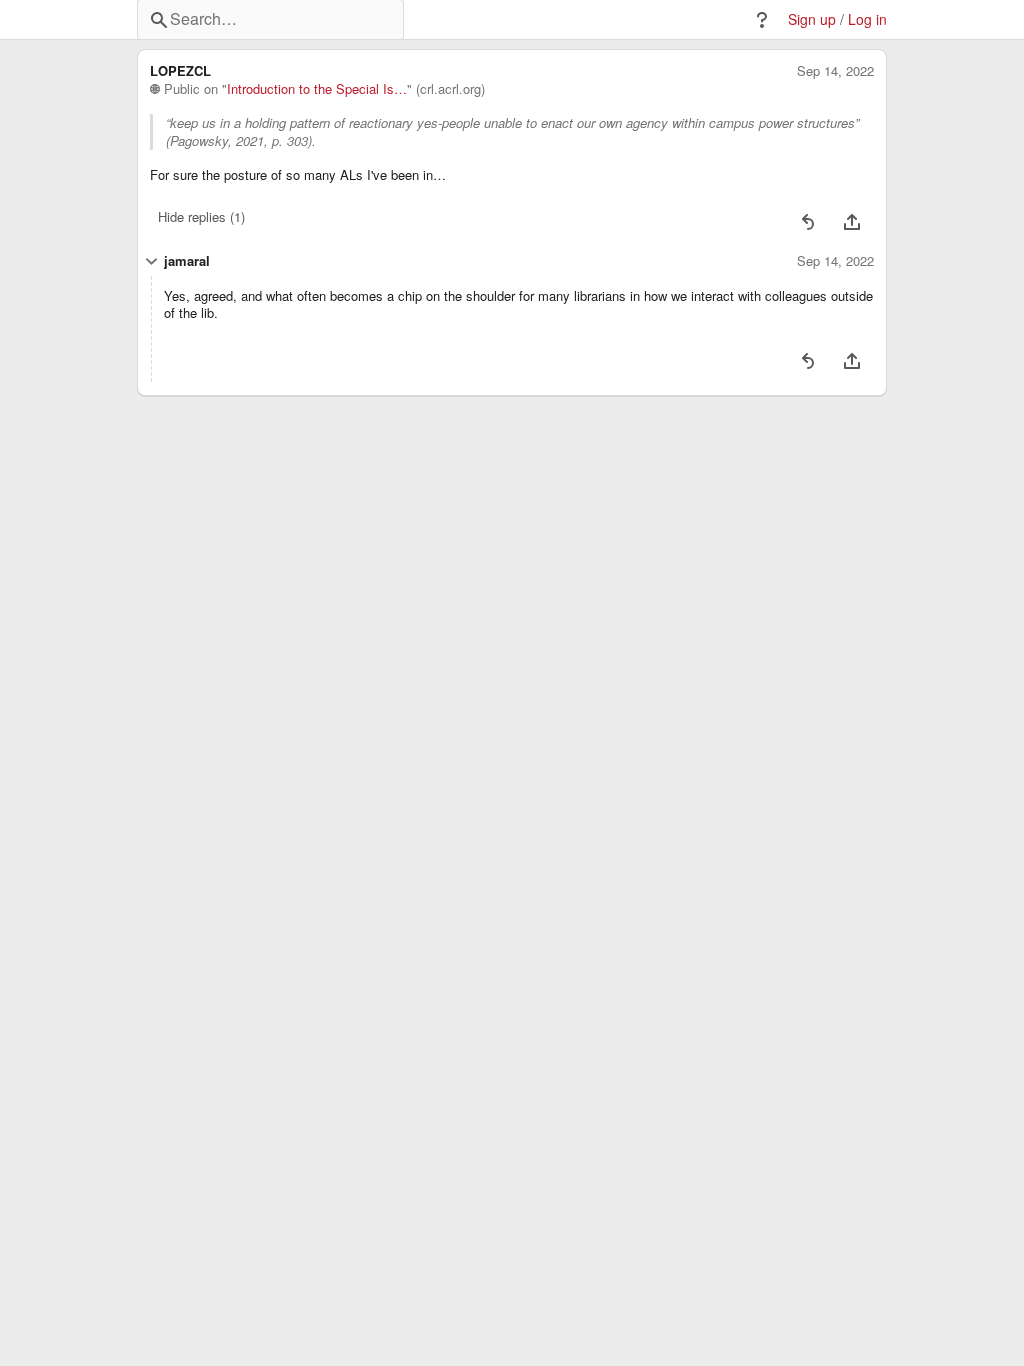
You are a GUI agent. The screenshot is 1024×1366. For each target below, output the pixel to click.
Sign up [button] (812, 19)
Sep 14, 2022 (835, 71)
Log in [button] (867, 19)
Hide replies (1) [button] (201, 216)
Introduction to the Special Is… (317, 89)
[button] (762, 20)
